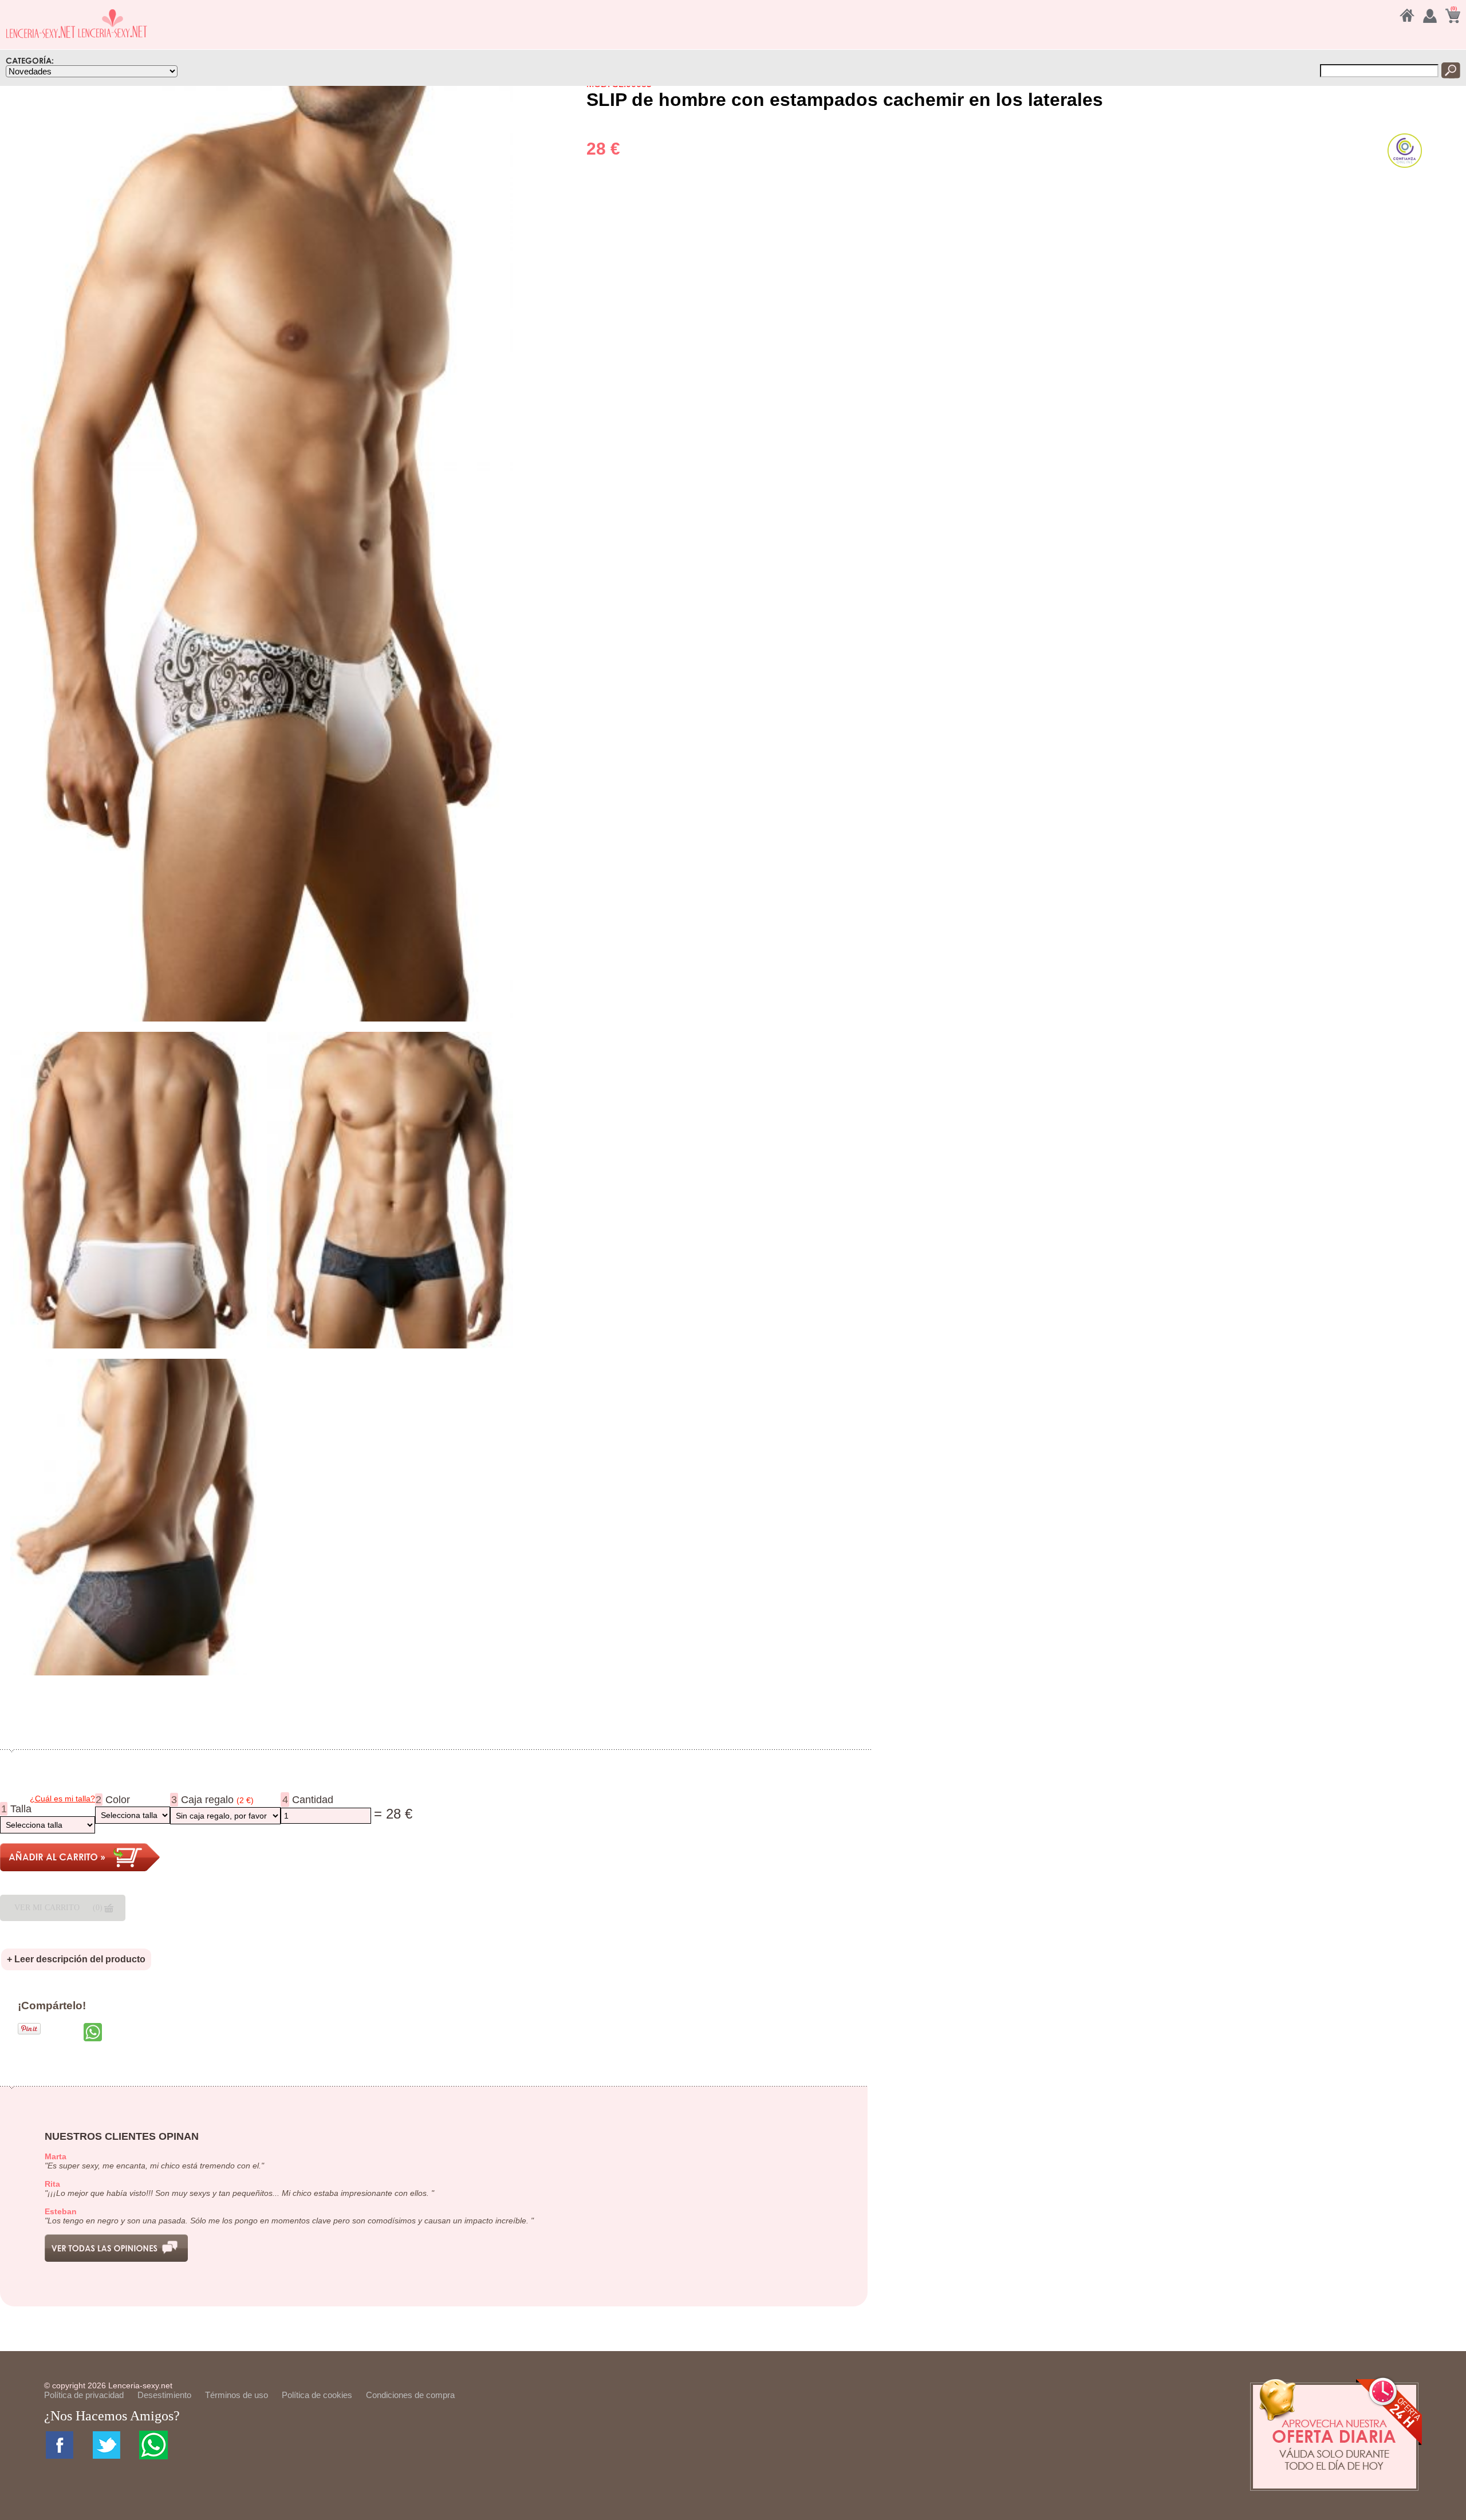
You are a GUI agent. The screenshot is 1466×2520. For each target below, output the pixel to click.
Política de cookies (317, 2395)
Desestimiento (164, 2395)
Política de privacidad (84, 2395)
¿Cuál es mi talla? (62, 1799)
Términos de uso (237, 2395)
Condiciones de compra (410, 2395)
